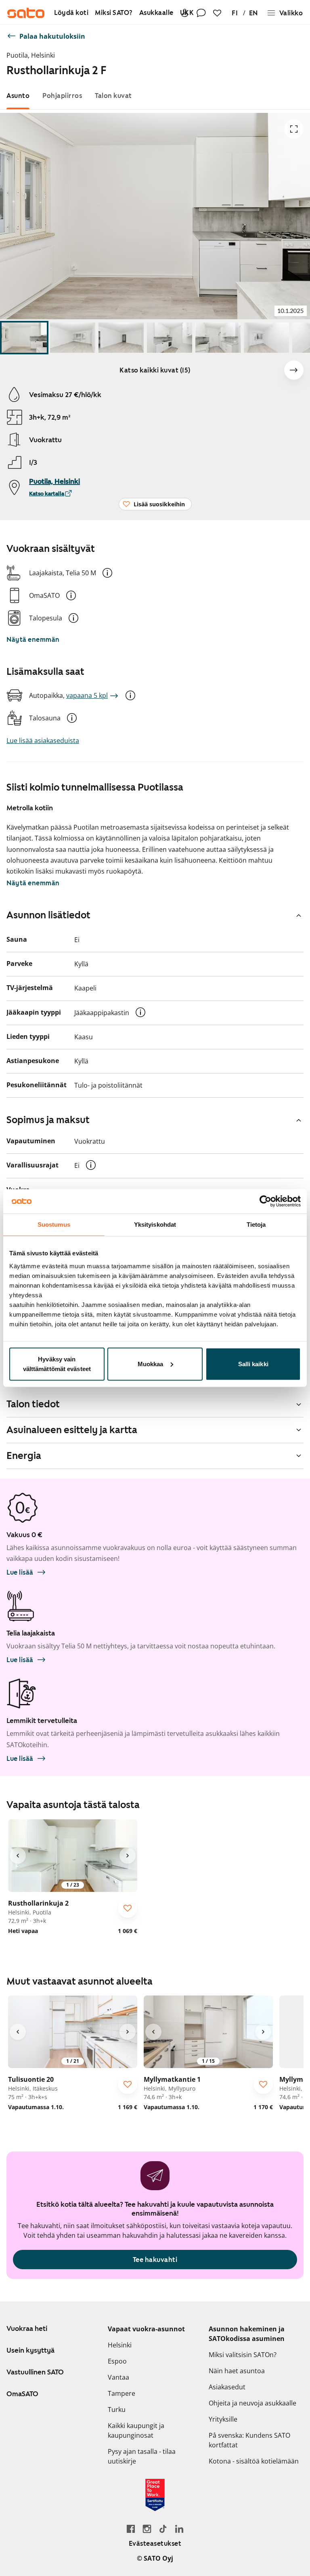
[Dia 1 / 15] (24, 338)
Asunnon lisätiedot (48, 915)
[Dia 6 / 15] (266, 338)
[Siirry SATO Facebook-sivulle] (131, 2529)
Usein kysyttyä (30, 2350)
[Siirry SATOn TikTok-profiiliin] (163, 2529)
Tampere (121, 2393)
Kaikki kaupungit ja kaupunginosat (136, 2430)
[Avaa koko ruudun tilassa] (294, 129)
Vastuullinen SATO (35, 2372)
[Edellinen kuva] (18, 1856)
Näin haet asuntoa (237, 2371)
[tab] (18, 96)
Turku (117, 2410)
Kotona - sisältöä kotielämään (254, 2461)
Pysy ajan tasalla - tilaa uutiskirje (142, 2456)
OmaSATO (22, 2394)
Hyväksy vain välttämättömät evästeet (57, 1364)
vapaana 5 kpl (87, 695)
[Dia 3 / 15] (121, 338)
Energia (24, 1456)
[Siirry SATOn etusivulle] (26, 13)
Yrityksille (223, 2419)
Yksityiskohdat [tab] (155, 1225)
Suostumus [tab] (54, 1225)
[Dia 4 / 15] (170, 338)
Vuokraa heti (27, 2328)
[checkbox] (128, 1908)
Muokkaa (151, 1364)
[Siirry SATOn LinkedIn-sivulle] (179, 2529)
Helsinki (120, 2345)
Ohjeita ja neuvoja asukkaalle (252, 2403)
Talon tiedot (33, 1404)
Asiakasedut (227, 2387)
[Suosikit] (217, 13)
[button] (107, 573)
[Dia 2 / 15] (73, 338)
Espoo (117, 2361)
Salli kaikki (253, 1364)
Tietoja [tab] (256, 1225)
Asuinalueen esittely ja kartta (72, 1430)
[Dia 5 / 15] (218, 338)
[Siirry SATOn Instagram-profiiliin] (147, 2529)
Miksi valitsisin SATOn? (243, 2355)
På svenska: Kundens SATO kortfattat (249, 2440)
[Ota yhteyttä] (201, 13)
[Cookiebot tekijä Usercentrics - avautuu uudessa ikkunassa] (265, 1201)
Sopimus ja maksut (48, 1120)
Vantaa (118, 2377)
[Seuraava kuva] (294, 370)
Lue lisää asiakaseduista (43, 741)
